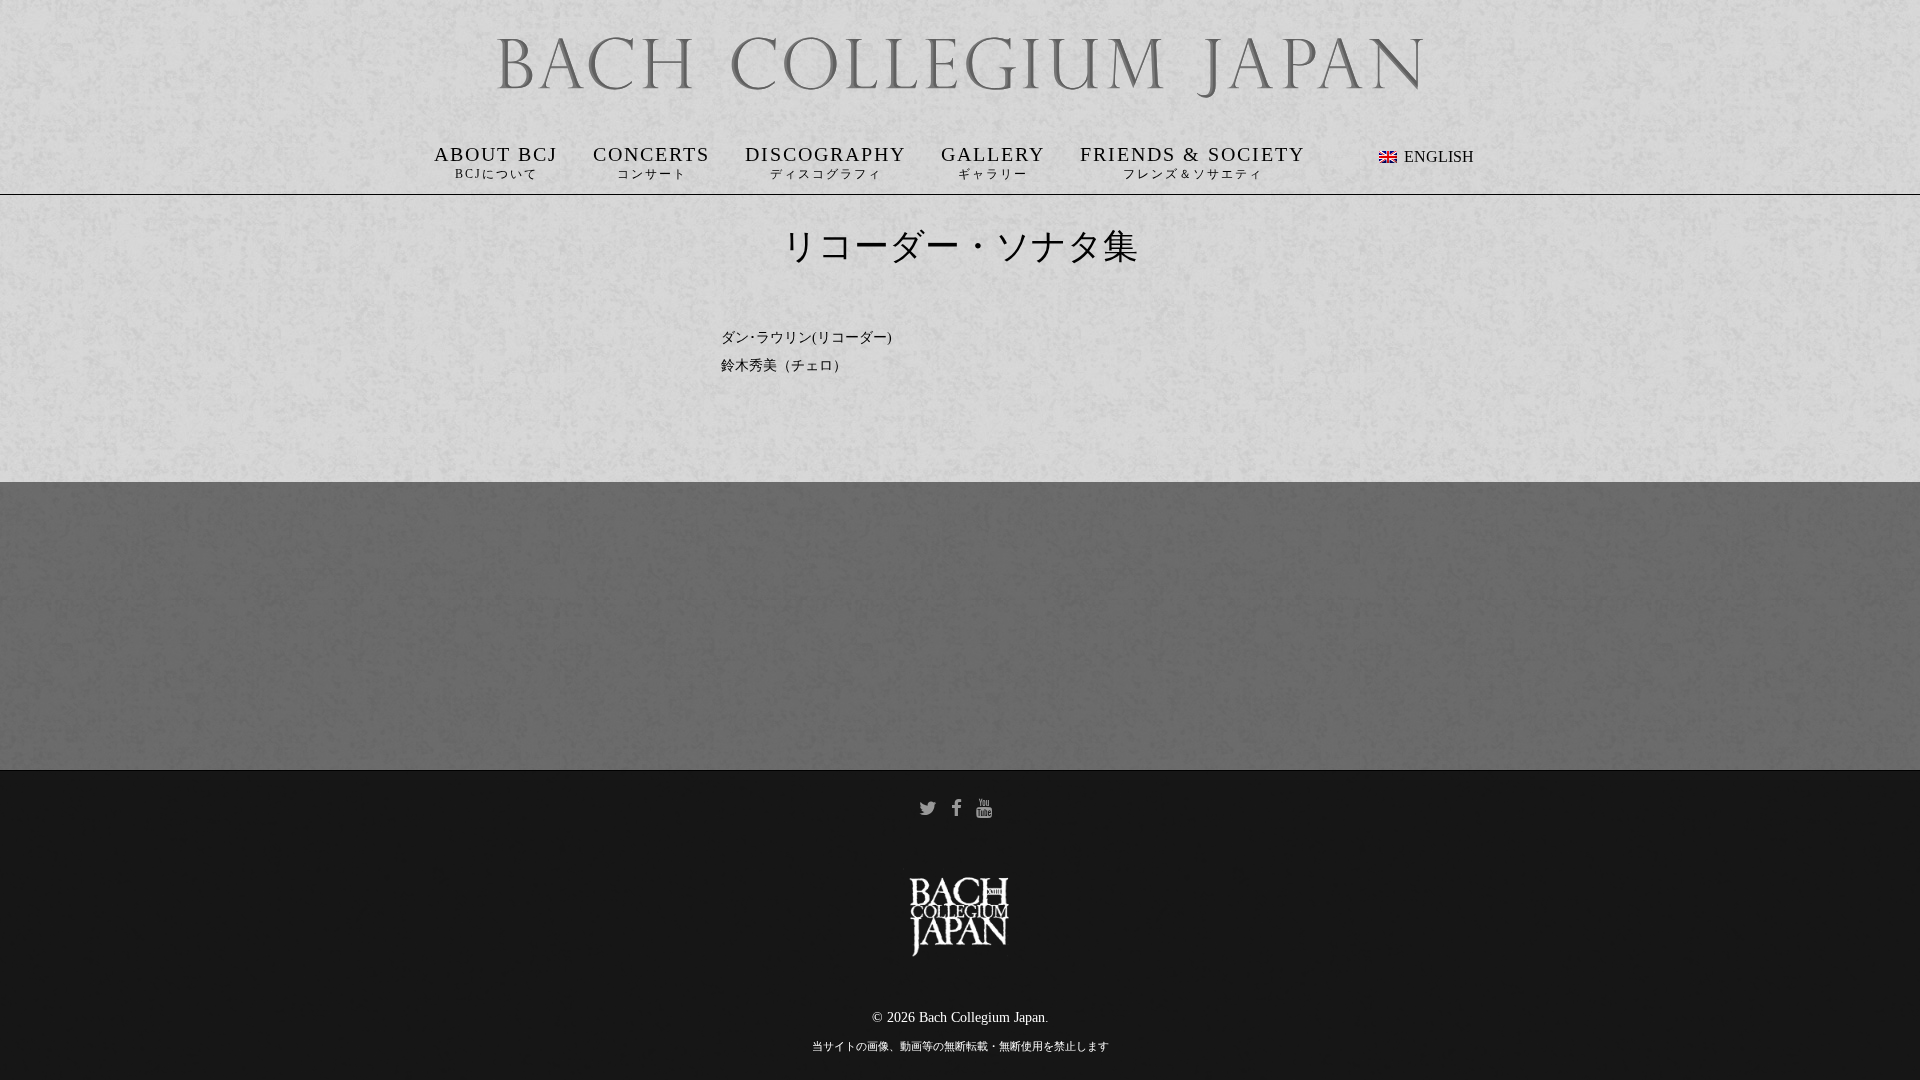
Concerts (651, 154)
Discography (825, 154)
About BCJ (496, 154)
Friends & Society (1192, 154)
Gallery (993, 154)
